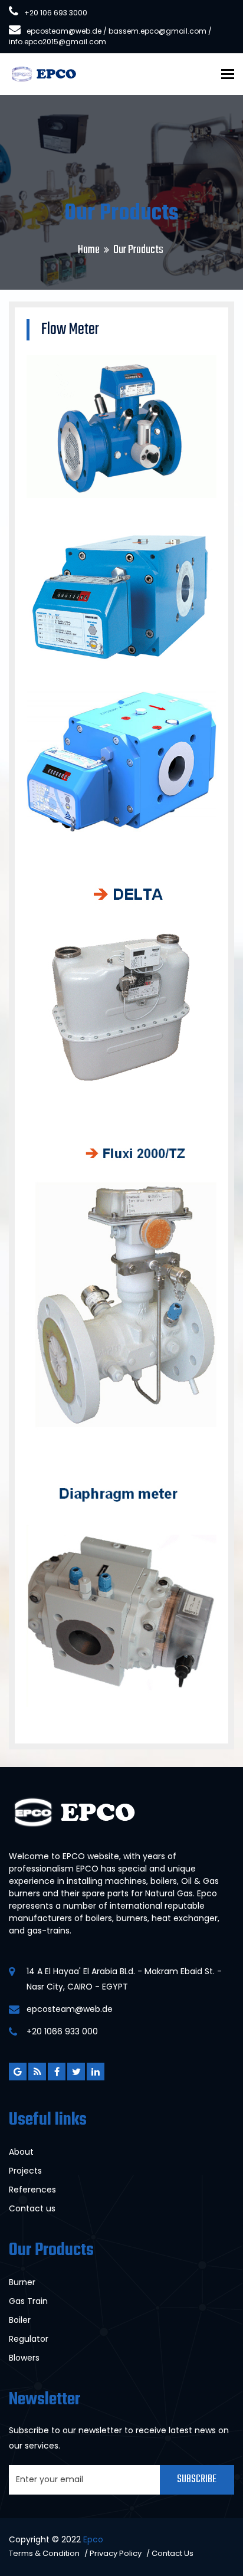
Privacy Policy (116, 2553)
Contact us (32, 2208)
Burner (22, 2282)
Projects (25, 2171)
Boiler (20, 2320)
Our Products (138, 250)
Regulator (29, 2339)
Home (89, 250)
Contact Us (173, 2553)
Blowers (24, 2358)
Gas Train (28, 2301)
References (32, 2190)
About (21, 2152)
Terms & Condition (44, 2553)
